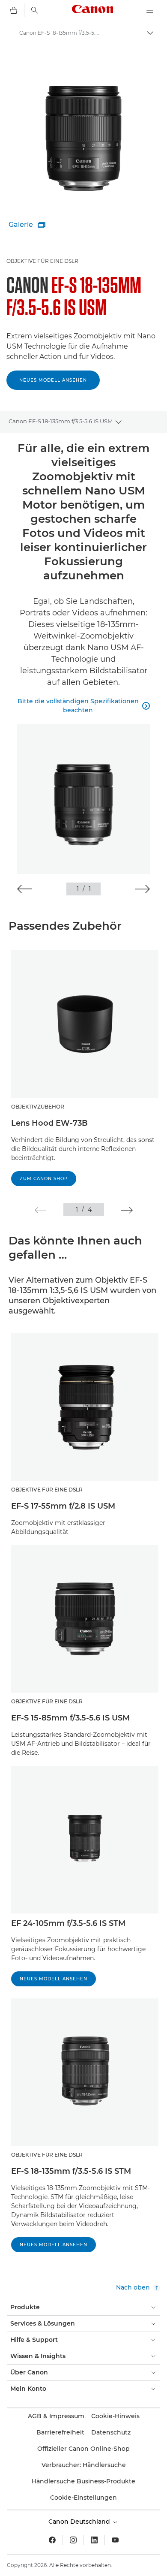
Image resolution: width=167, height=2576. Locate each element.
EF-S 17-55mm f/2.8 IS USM (63, 1506)
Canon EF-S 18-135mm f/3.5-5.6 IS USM (61, 421)
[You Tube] (115, 2540)
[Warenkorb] (14, 10)
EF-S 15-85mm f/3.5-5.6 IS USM (70, 1718)
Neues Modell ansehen (53, 380)
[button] (25, 889)
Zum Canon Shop (44, 1179)
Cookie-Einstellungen (83, 2498)
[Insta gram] (73, 2540)
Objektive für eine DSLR (42, 261)
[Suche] (35, 10)
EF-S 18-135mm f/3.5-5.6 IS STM (71, 2171)
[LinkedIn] (94, 2540)
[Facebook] (52, 2540)
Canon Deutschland (80, 2522)
